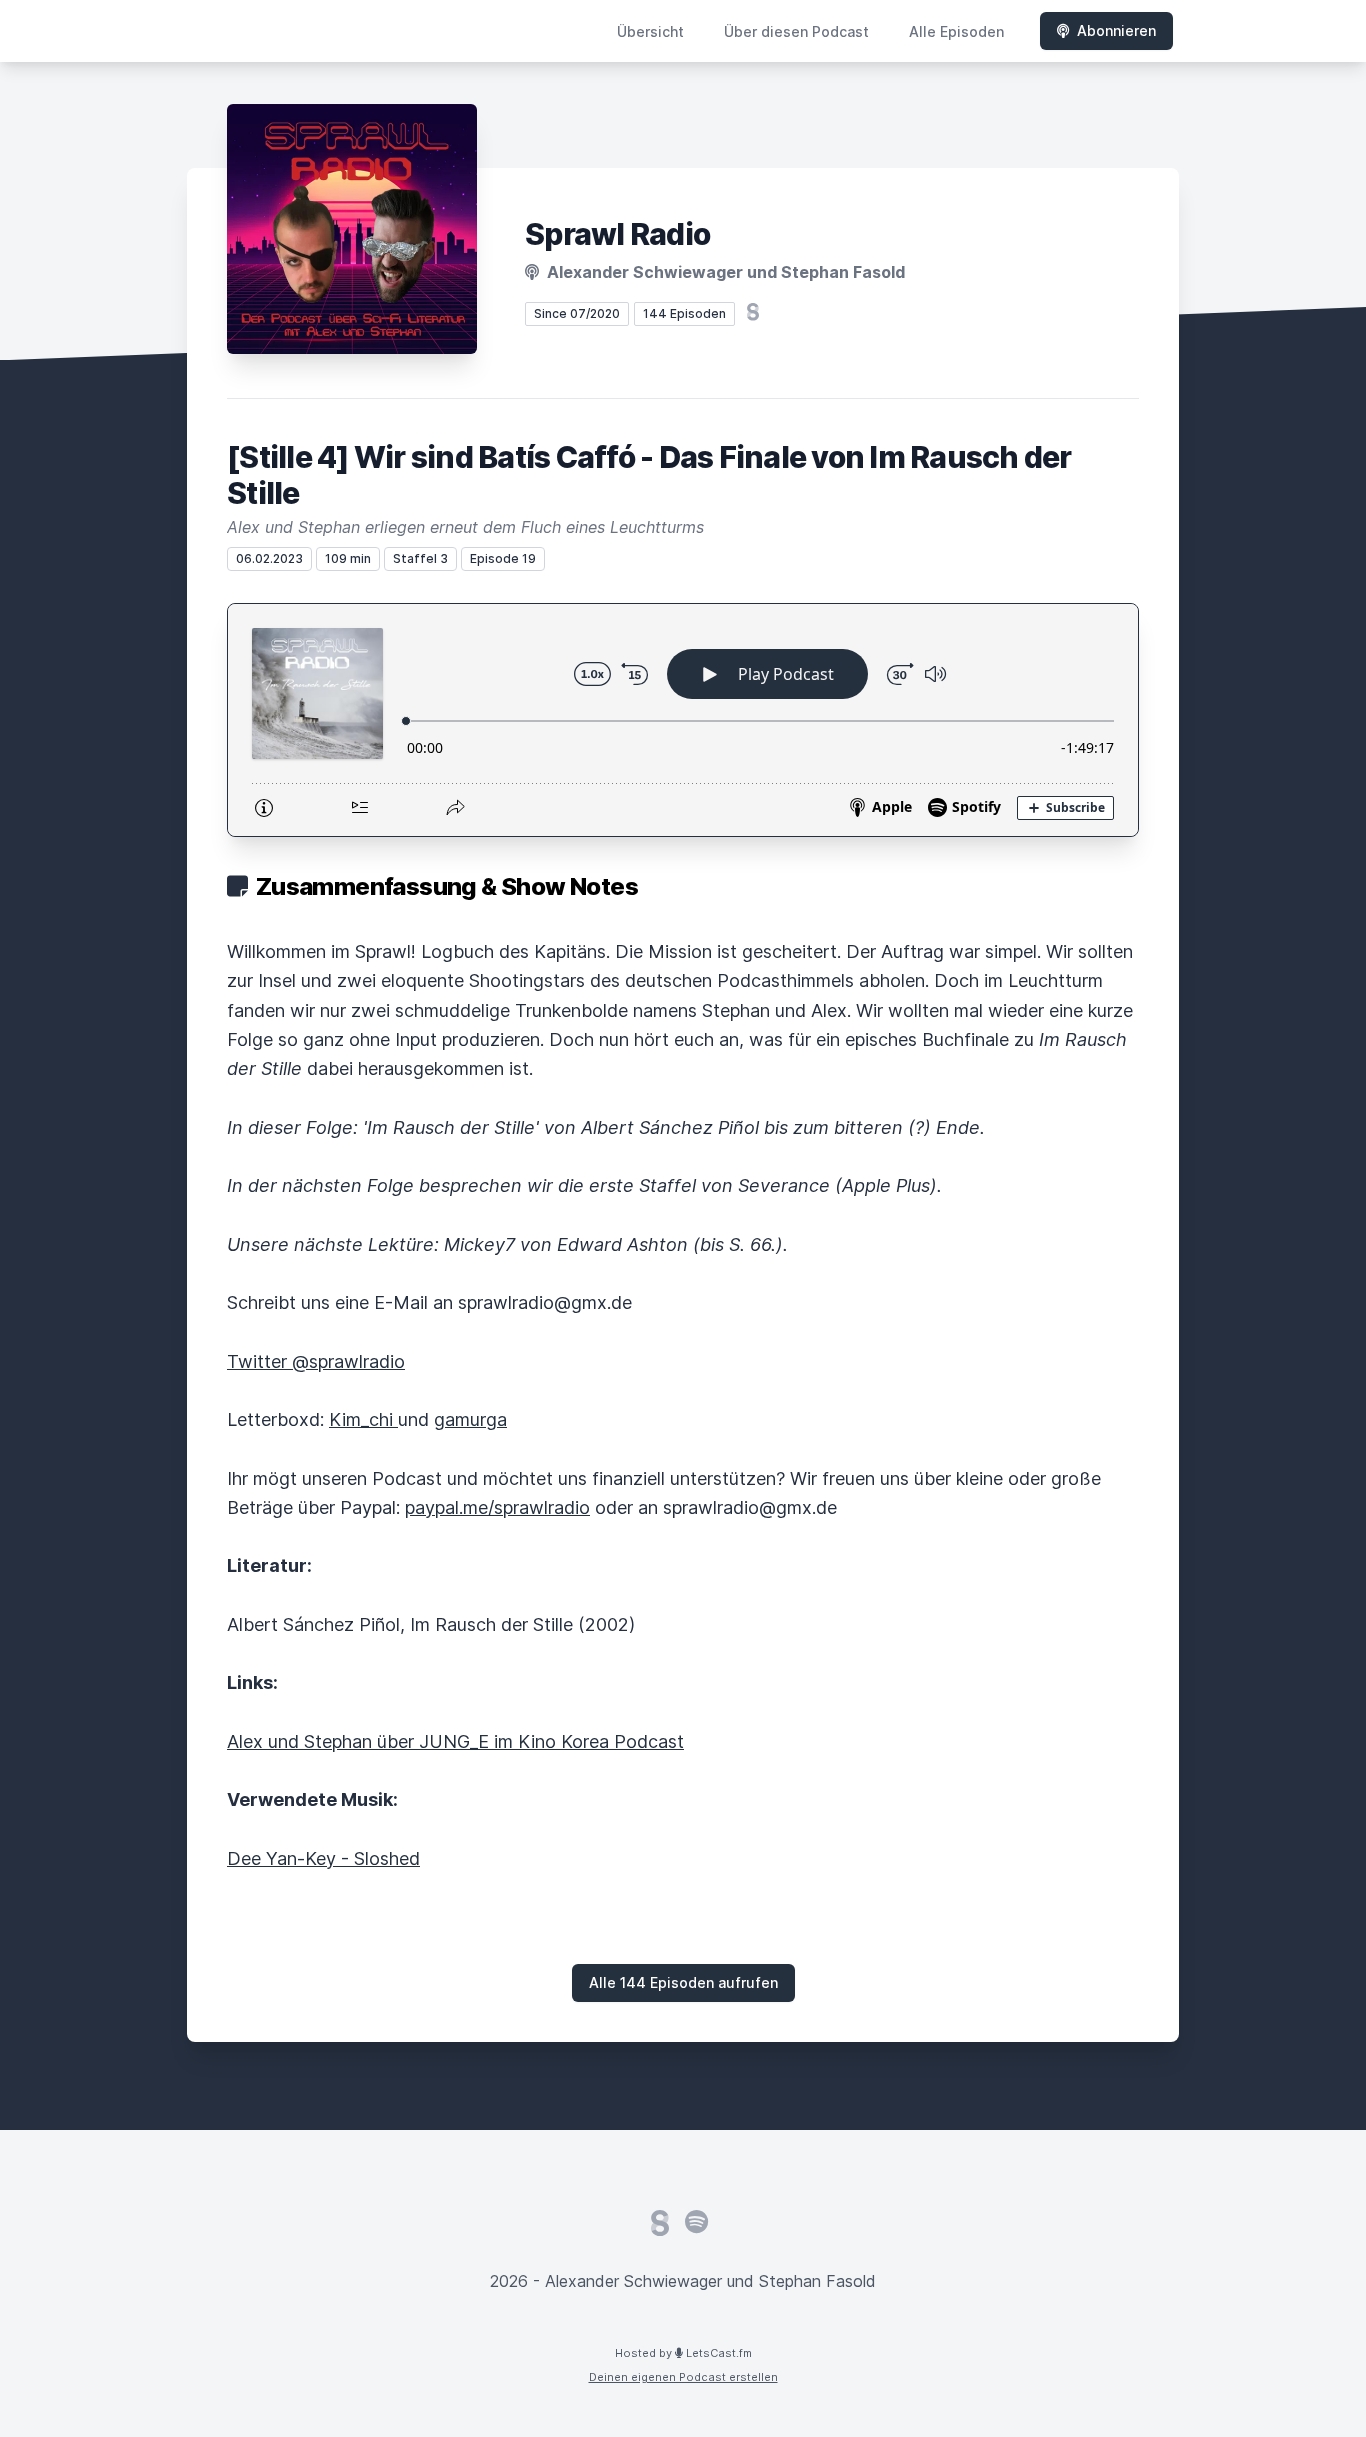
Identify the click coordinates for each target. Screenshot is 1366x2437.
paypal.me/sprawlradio (497, 1507)
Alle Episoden (956, 31)
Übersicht (650, 31)
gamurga (470, 1419)
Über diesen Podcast (796, 31)
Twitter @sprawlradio (316, 1361)
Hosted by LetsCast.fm (683, 2353)
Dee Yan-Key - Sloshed (323, 1858)
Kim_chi (363, 1419)
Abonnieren (1116, 30)
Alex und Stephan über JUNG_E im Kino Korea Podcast (455, 1741)
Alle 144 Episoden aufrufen (683, 1982)
